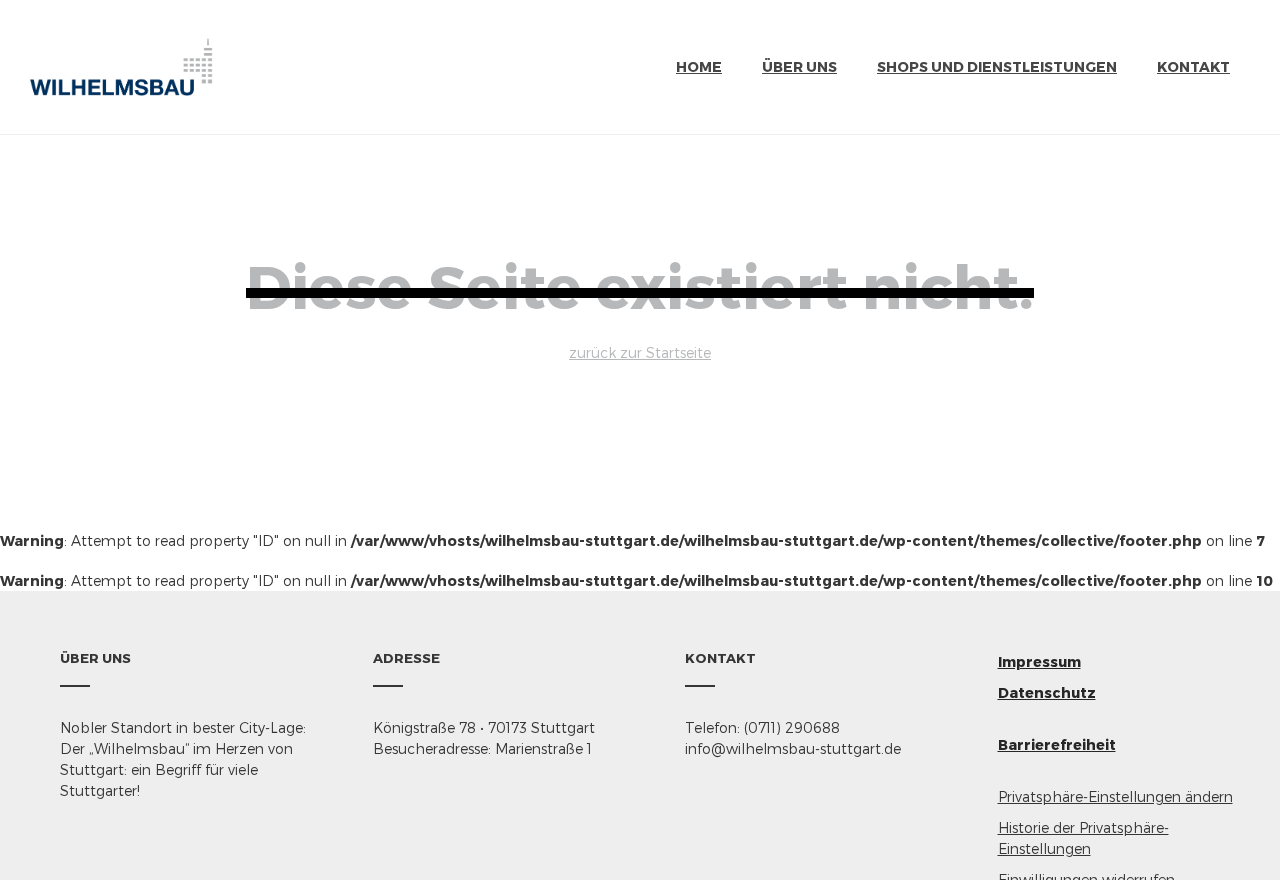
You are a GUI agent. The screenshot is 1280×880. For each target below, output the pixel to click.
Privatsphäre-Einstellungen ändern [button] (1115, 796)
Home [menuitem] (699, 66)
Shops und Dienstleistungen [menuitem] (997, 66)
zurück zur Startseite (640, 352)
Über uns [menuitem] (799, 66)
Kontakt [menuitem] (1193, 66)
